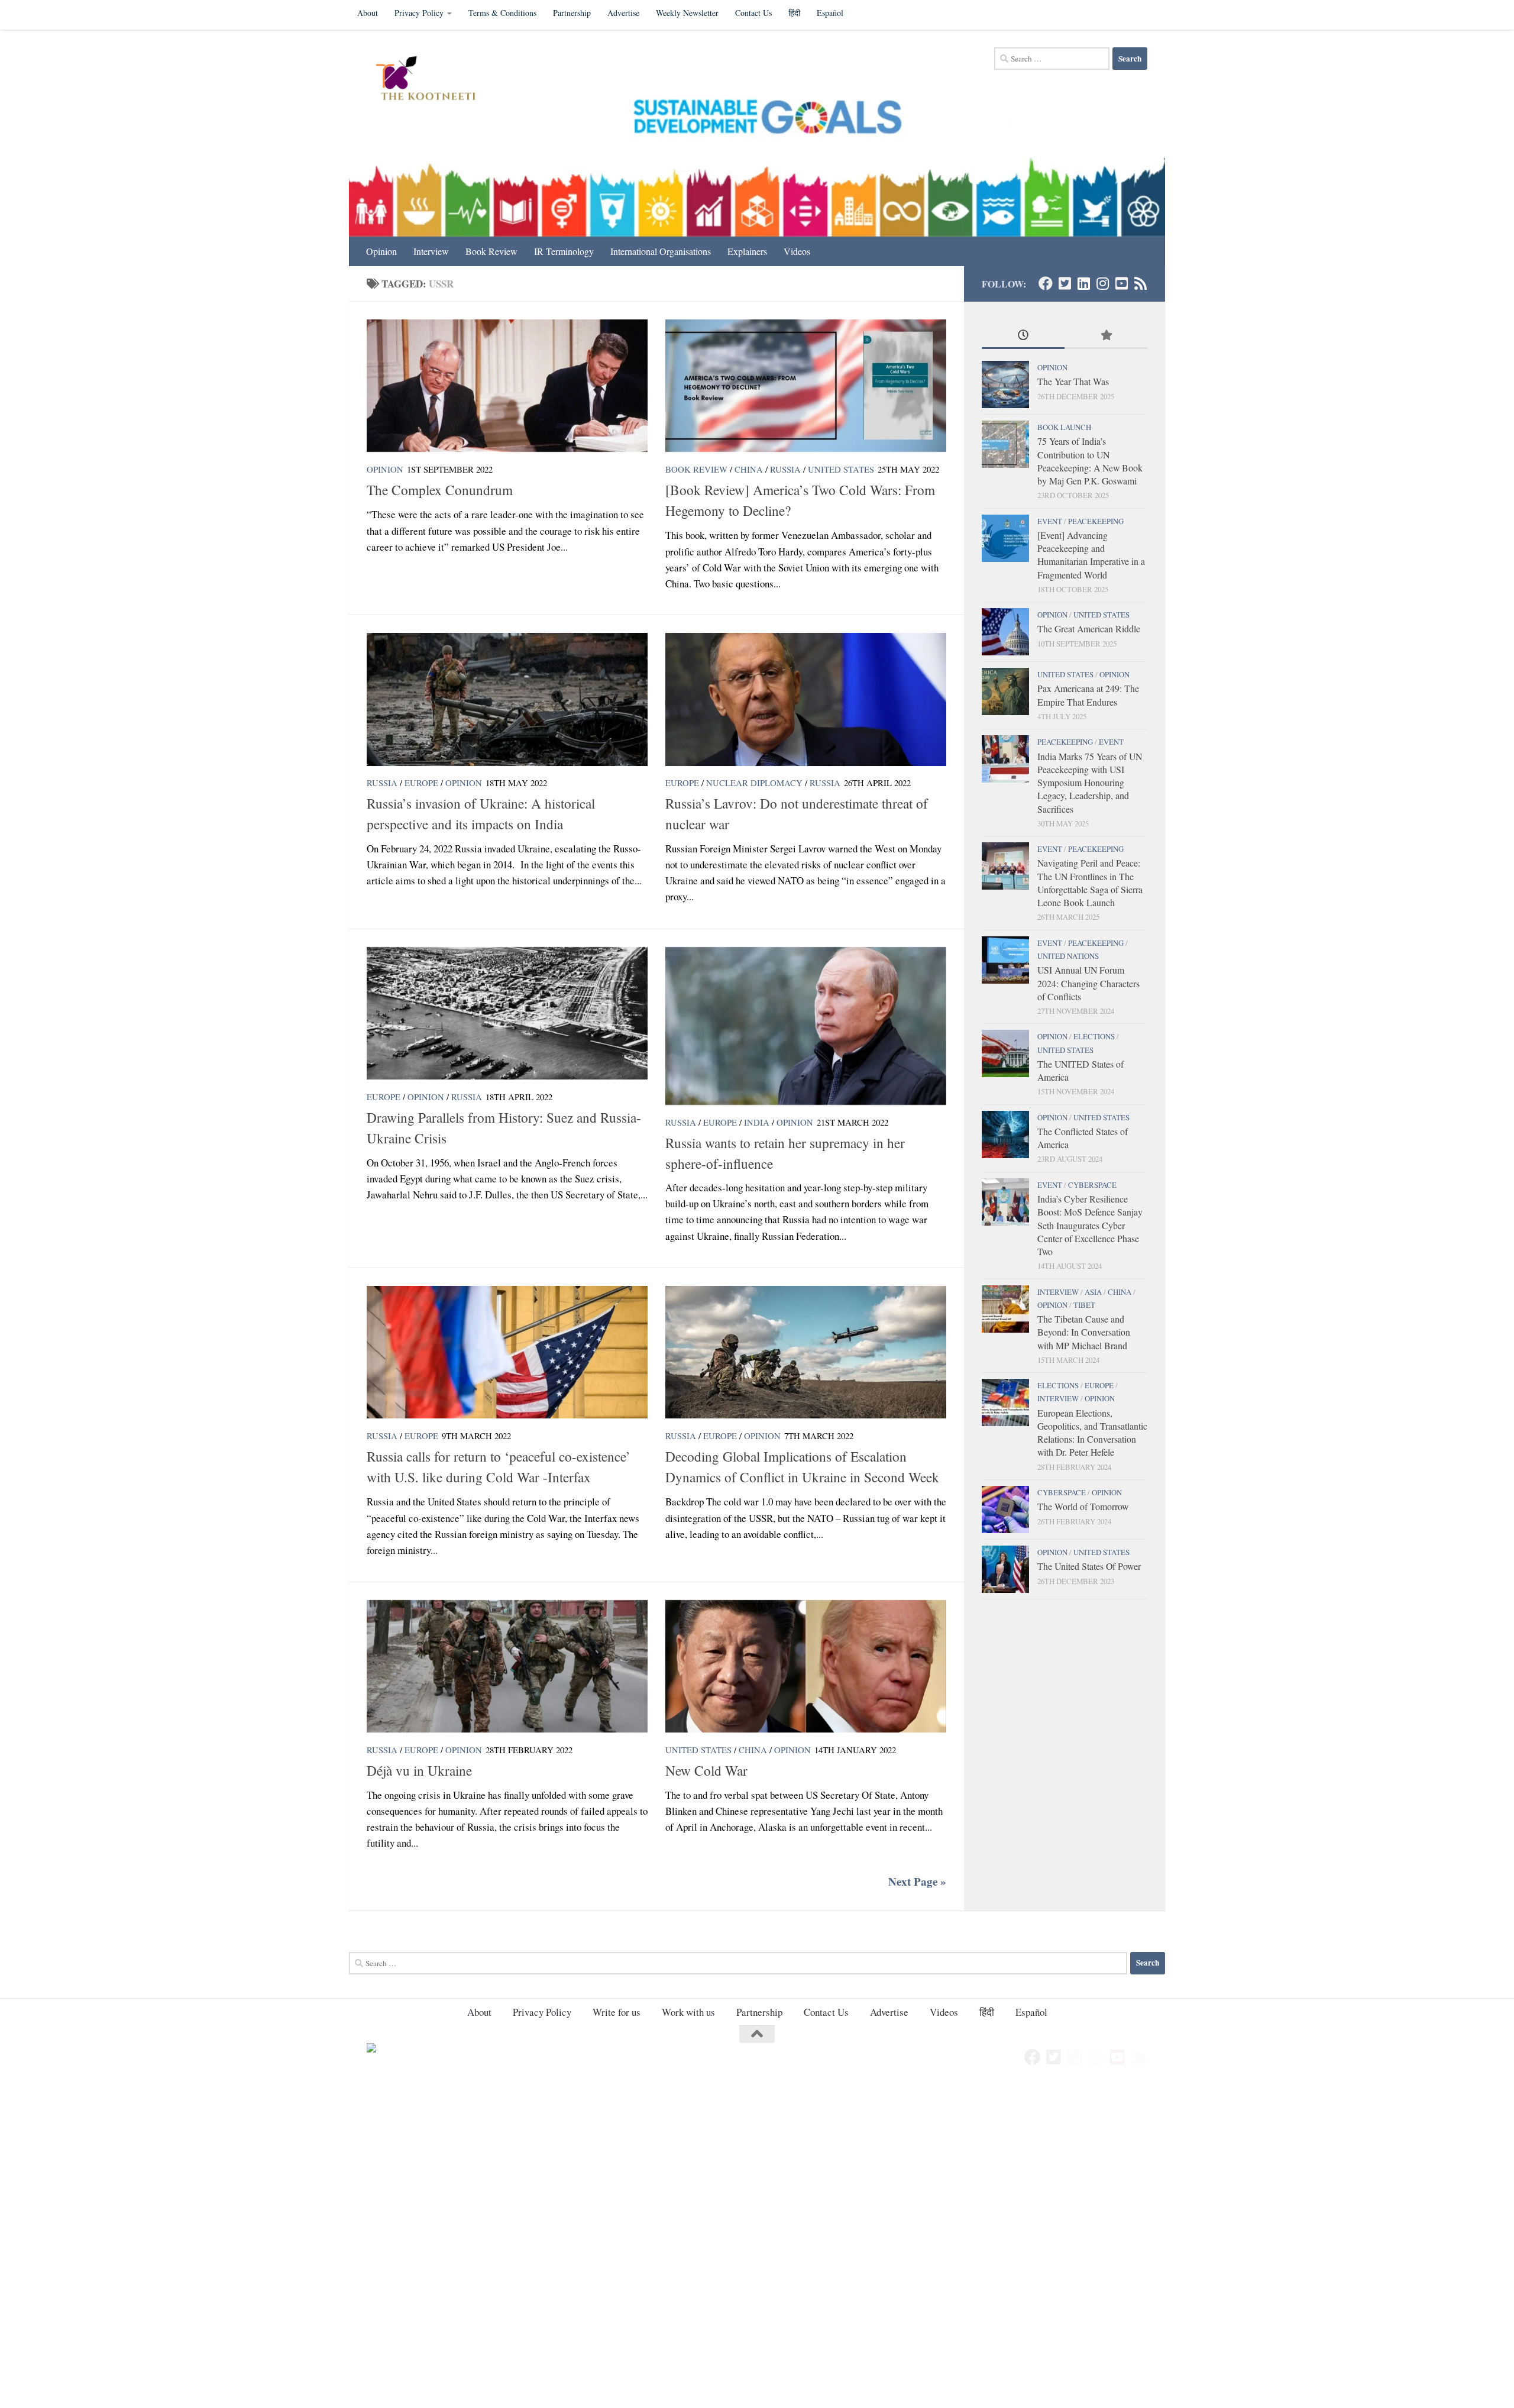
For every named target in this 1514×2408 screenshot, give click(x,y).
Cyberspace (1092, 1185)
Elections (1094, 1036)
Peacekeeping (1096, 521)
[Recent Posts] (1023, 336)
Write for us (617, 2012)
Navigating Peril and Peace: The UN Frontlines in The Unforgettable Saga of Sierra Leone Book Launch (1090, 883)
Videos (797, 251)
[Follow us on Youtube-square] (1121, 283)
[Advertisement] (355, 2172)
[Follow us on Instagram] (1102, 283)
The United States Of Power (1089, 1566)
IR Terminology (564, 251)
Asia (1093, 1292)
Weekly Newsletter (687, 13)
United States (841, 469)
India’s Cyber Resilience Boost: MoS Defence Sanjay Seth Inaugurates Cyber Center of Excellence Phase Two (1090, 1225)
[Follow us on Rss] (1140, 283)
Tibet (1084, 1305)
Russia (785, 469)
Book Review (491, 251)
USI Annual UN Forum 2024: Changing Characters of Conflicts (1088, 983)
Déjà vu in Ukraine (419, 1770)
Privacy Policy (419, 13)
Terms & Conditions (502, 13)
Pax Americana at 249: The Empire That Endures (1088, 695)
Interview (431, 251)
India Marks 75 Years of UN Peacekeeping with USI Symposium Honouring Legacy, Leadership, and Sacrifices (1090, 783)
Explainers (747, 251)
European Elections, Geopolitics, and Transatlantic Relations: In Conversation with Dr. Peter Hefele (1092, 1433)
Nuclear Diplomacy (754, 783)
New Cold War (706, 1770)
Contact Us (753, 13)
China (749, 469)
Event (1050, 521)
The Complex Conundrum (440, 490)
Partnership (572, 13)
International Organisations (661, 251)
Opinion (381, 251)
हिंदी (794, 13)
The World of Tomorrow (1083, 1506)
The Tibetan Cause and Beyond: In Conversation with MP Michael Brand (1084, 1332)
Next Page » (917, 1882)
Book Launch (1064, 427)
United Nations (1068, 956)
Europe (421, 783)
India (757, 1122)
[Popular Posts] (1106, 336)
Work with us (688, 2012)
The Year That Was (1073, 381)
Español (830, 13)
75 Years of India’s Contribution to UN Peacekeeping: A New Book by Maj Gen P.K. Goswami (1090, 461)
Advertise (623, 13)
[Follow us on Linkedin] (1083, 283)
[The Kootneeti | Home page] (433, 80)
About (368, 13)
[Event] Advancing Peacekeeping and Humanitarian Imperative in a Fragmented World (1091, 555)
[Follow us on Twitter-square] (1065, 283)
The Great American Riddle (1089, 628)
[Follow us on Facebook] (1046, 283)
